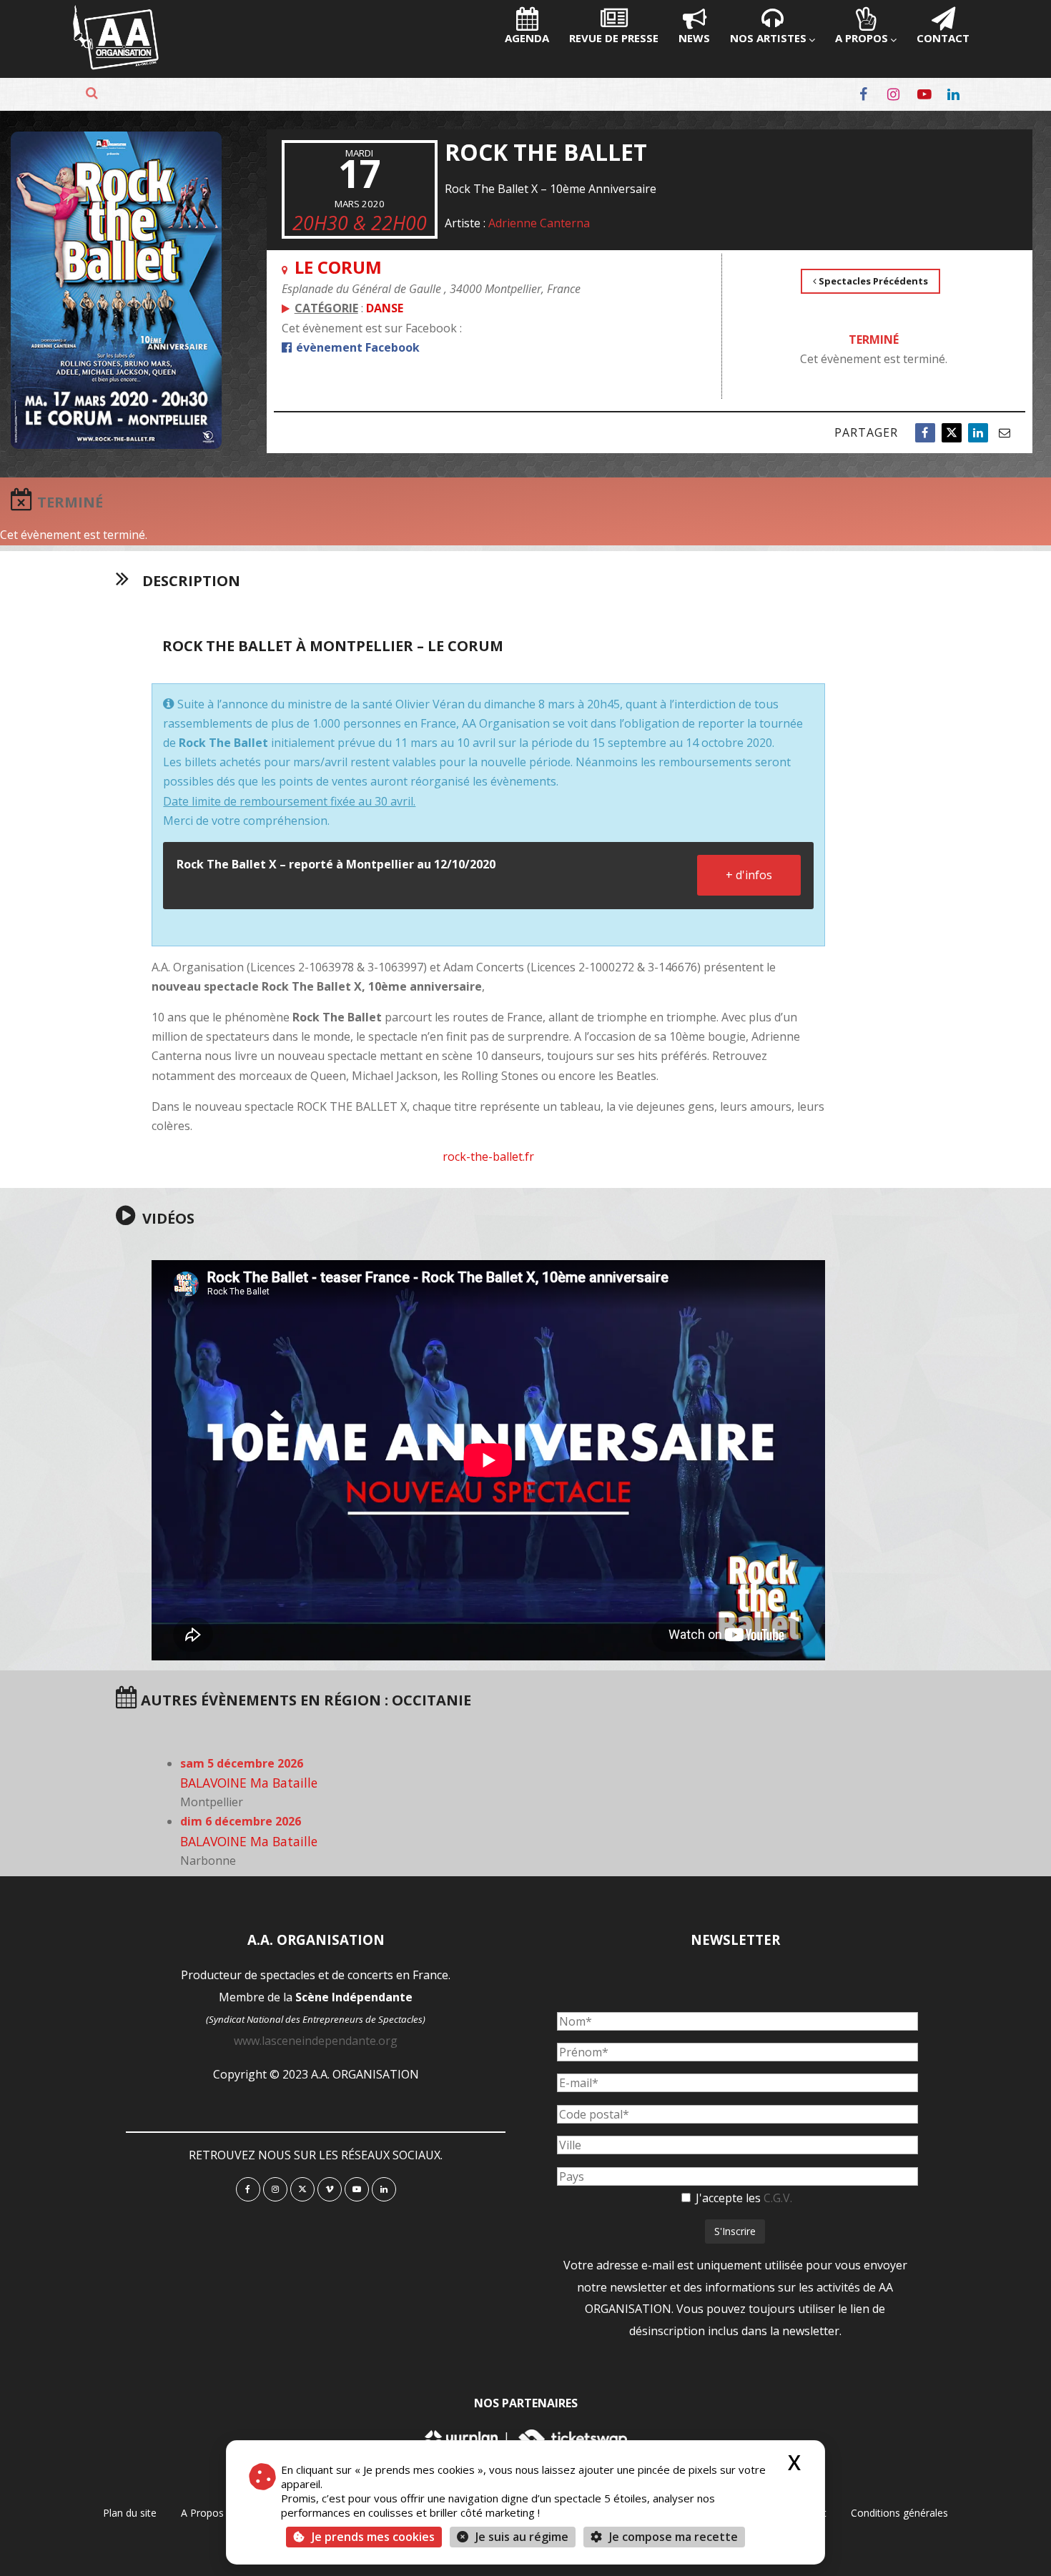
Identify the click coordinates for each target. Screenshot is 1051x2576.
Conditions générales (899, 2513)
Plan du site (130, 2513)
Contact (943, 38)
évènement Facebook (356, 347)
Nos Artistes (768, 38)
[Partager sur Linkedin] (978, 433)
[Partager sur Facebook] (925, 433)
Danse (385, 308)
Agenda (527, 38)
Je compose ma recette (672, 2537)
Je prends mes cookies (373, 2537)
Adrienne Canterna (539, 223)
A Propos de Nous (223, 2513)
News (694, 38)
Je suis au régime (522, 2537)
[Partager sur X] (952, 433)
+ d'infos (749, 875)
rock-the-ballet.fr (488, 1156)
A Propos (862, 38)
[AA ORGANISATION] (116, 66)
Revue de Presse (614, 38)
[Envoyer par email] (1005, 433)
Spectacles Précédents (872, 281)
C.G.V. (778, 2198)
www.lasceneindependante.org (316, 2041)
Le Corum (338, 267)
